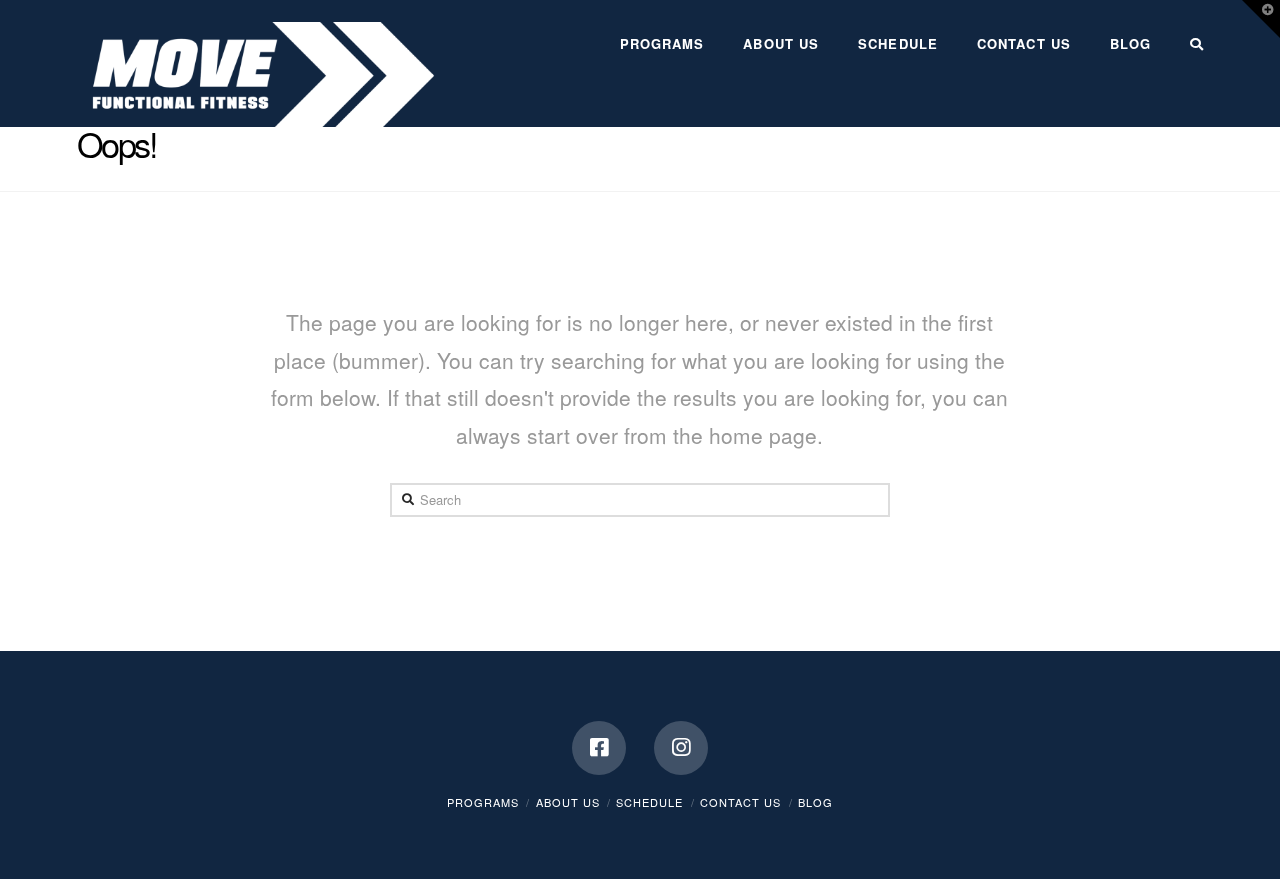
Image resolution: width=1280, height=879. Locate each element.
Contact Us (740, 802)
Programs (483, 802)
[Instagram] (681, 748)
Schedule (649, 802)
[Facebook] (599, 748)
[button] (1261, 19)
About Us (568, 802)
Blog (815, 802)
